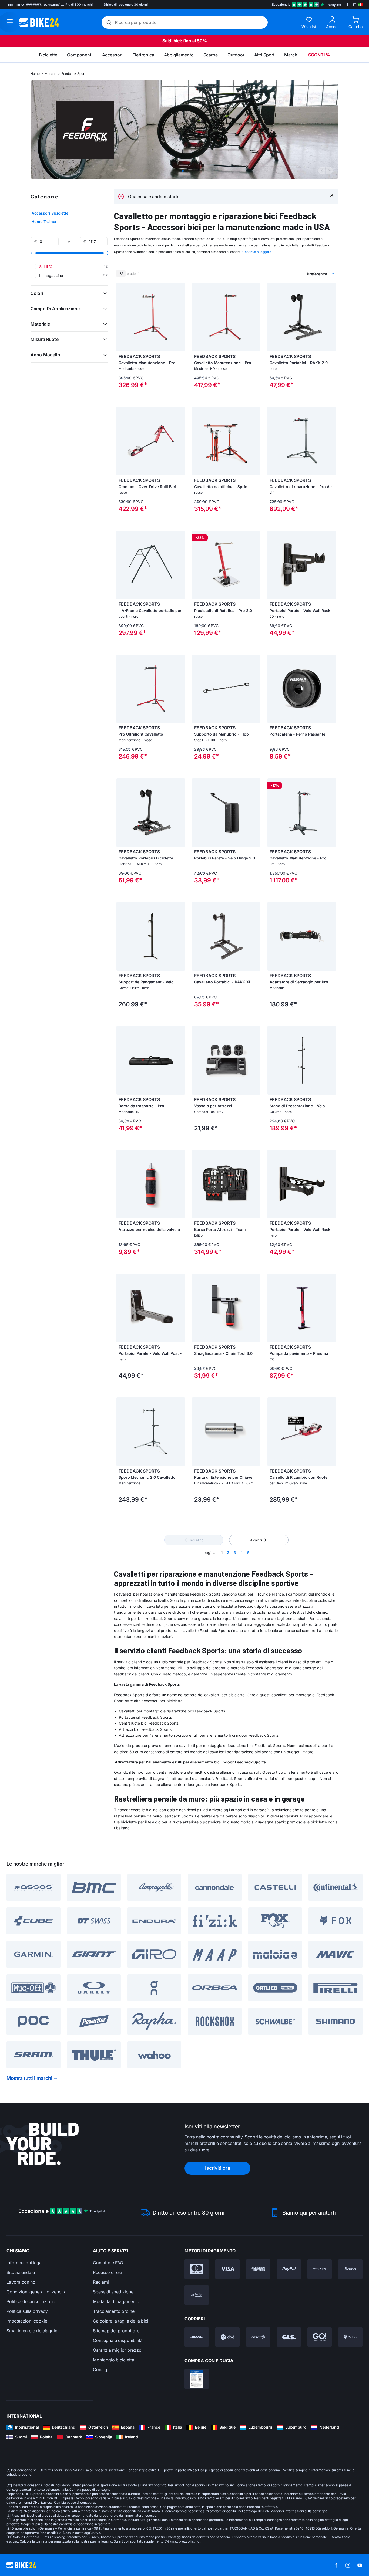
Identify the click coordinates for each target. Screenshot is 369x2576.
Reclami (101, 2282)
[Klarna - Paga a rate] (350, 2269)
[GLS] (289, 2337)
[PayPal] (289, 2269)
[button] (69, 293)
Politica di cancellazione (31, 2301)
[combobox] (293, 274)
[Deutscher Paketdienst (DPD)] (227, 2337)
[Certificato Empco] (197, 2379)
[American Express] (258, 2269)
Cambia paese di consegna (90, 2489)
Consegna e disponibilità (118, 2340)
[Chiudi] (332, 195)
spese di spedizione (110, 2470)
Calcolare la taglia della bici (121, 2321)
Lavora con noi (21, 2282)
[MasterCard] (197, 2269)
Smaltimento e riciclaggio (32, 2331)
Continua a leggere (257, 252)
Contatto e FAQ (108, 2263)
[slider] (33, 253)
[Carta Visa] (227, 2269)
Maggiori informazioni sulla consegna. (299, 2511)
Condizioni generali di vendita (36, 2292)
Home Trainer (44, 221)
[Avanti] (329, 170)
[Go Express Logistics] (320, 2337)
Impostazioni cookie (27, 2321)
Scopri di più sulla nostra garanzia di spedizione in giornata (66, 2524)
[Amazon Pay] (320, 2269)
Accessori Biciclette (50, 213)
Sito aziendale (21, 2272)
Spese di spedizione (113, 2292)
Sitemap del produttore (116, 2331)
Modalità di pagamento (116, 2301)
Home (35, 74)
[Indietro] (322, 170)
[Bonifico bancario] (197, 2295)
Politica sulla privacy (27, 2311)
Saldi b (169, 41)
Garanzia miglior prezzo (117, 2350)
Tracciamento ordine (114, 2311)
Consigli (101, 2369)
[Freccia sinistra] (122, 317)
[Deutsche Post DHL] (197, 2337)
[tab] (183, 171)
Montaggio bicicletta (114, 2360)
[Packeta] (350, 2337)
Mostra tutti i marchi (29, 2078)
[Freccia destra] (180, 317)
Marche (51, 74)
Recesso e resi (107, 2272)
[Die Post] (258, 2337)
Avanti (256, 1540)
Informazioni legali (25, 2263)
